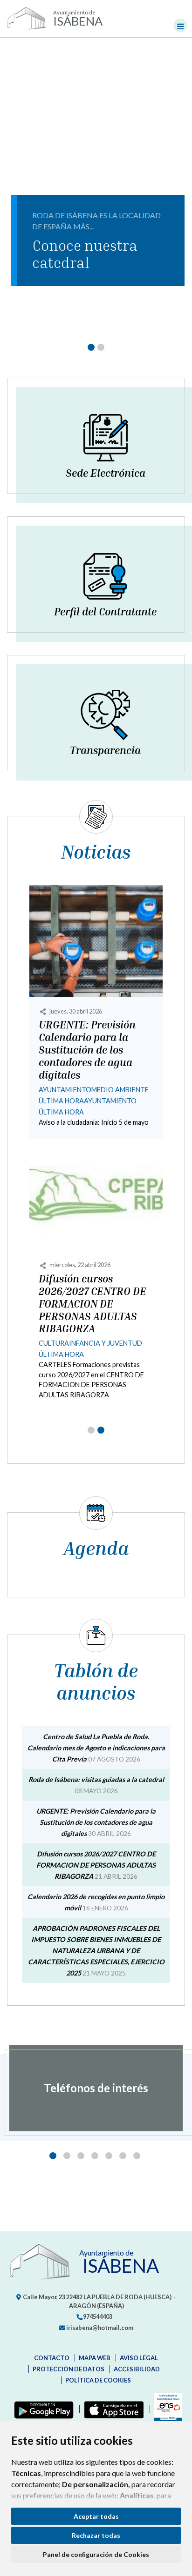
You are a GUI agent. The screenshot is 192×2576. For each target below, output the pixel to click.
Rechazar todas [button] (96, 2535)
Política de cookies (98, 2380)
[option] (96, 2088)
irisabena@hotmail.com (99, 2328)
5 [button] (109, 2156)
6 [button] (123, 2156)
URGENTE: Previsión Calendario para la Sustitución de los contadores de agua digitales (87, 1050)
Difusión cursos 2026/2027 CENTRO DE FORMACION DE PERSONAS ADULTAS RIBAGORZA (93, 1304)
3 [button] (81, 2156)
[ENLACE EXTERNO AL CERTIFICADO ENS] (166, 2409)
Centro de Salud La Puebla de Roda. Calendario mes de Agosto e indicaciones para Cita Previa (96, 1748)
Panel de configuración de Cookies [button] (96, 2554)
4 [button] (95, 2156)
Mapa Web (95, 2358)
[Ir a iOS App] (112, 2409)
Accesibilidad (137, 2369)
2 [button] (67, 2156)
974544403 (97, 2316)
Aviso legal (139, 2358)
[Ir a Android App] (42, 2409)
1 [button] (53, 2156)
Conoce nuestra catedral (85, 254)
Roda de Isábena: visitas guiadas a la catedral (96, 1779)
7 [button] (137, 2156)
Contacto (52, 2358)
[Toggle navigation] (180, 26)
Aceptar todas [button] (96, 2516)
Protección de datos (69, 2369)
